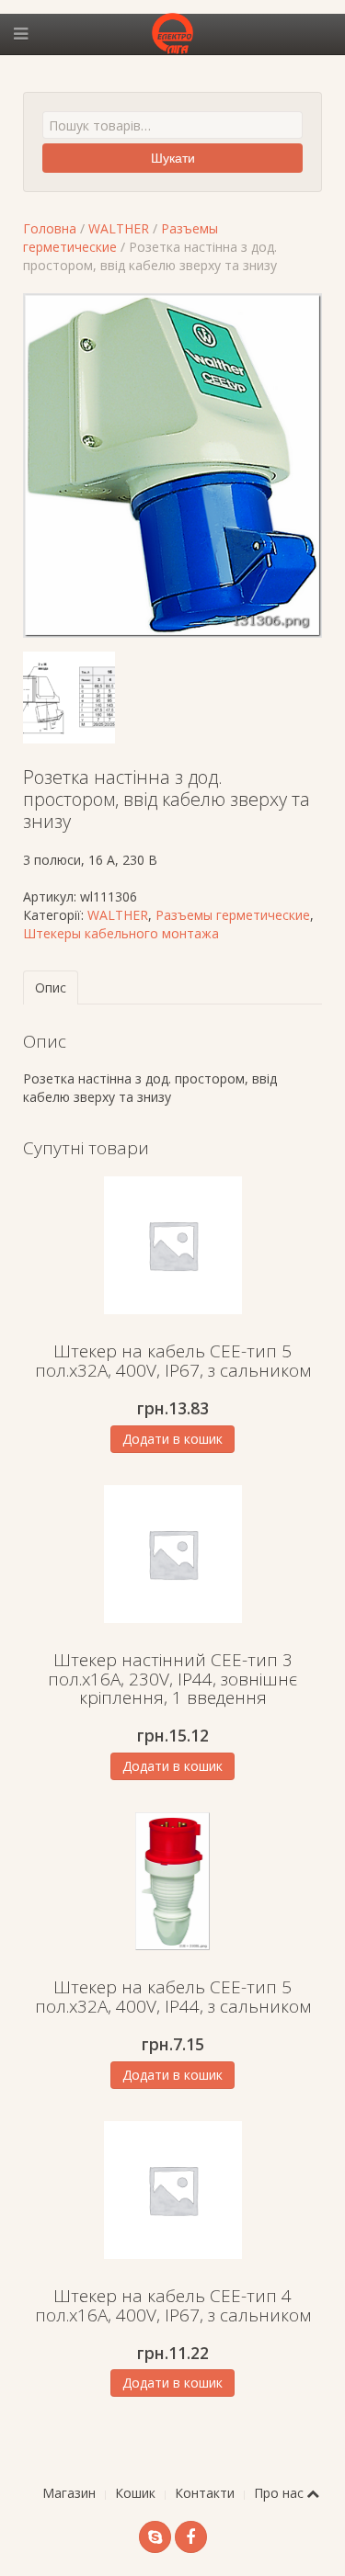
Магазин (69, 2493)
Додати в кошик (172, 1439)
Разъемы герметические (233, 915)
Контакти (205, 2493)
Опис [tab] (51, 987)
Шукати (173, 158)
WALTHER (119, 228)
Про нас (279, 2493)
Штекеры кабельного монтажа (121, 933)
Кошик (135, 2493)
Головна (50, 228)
